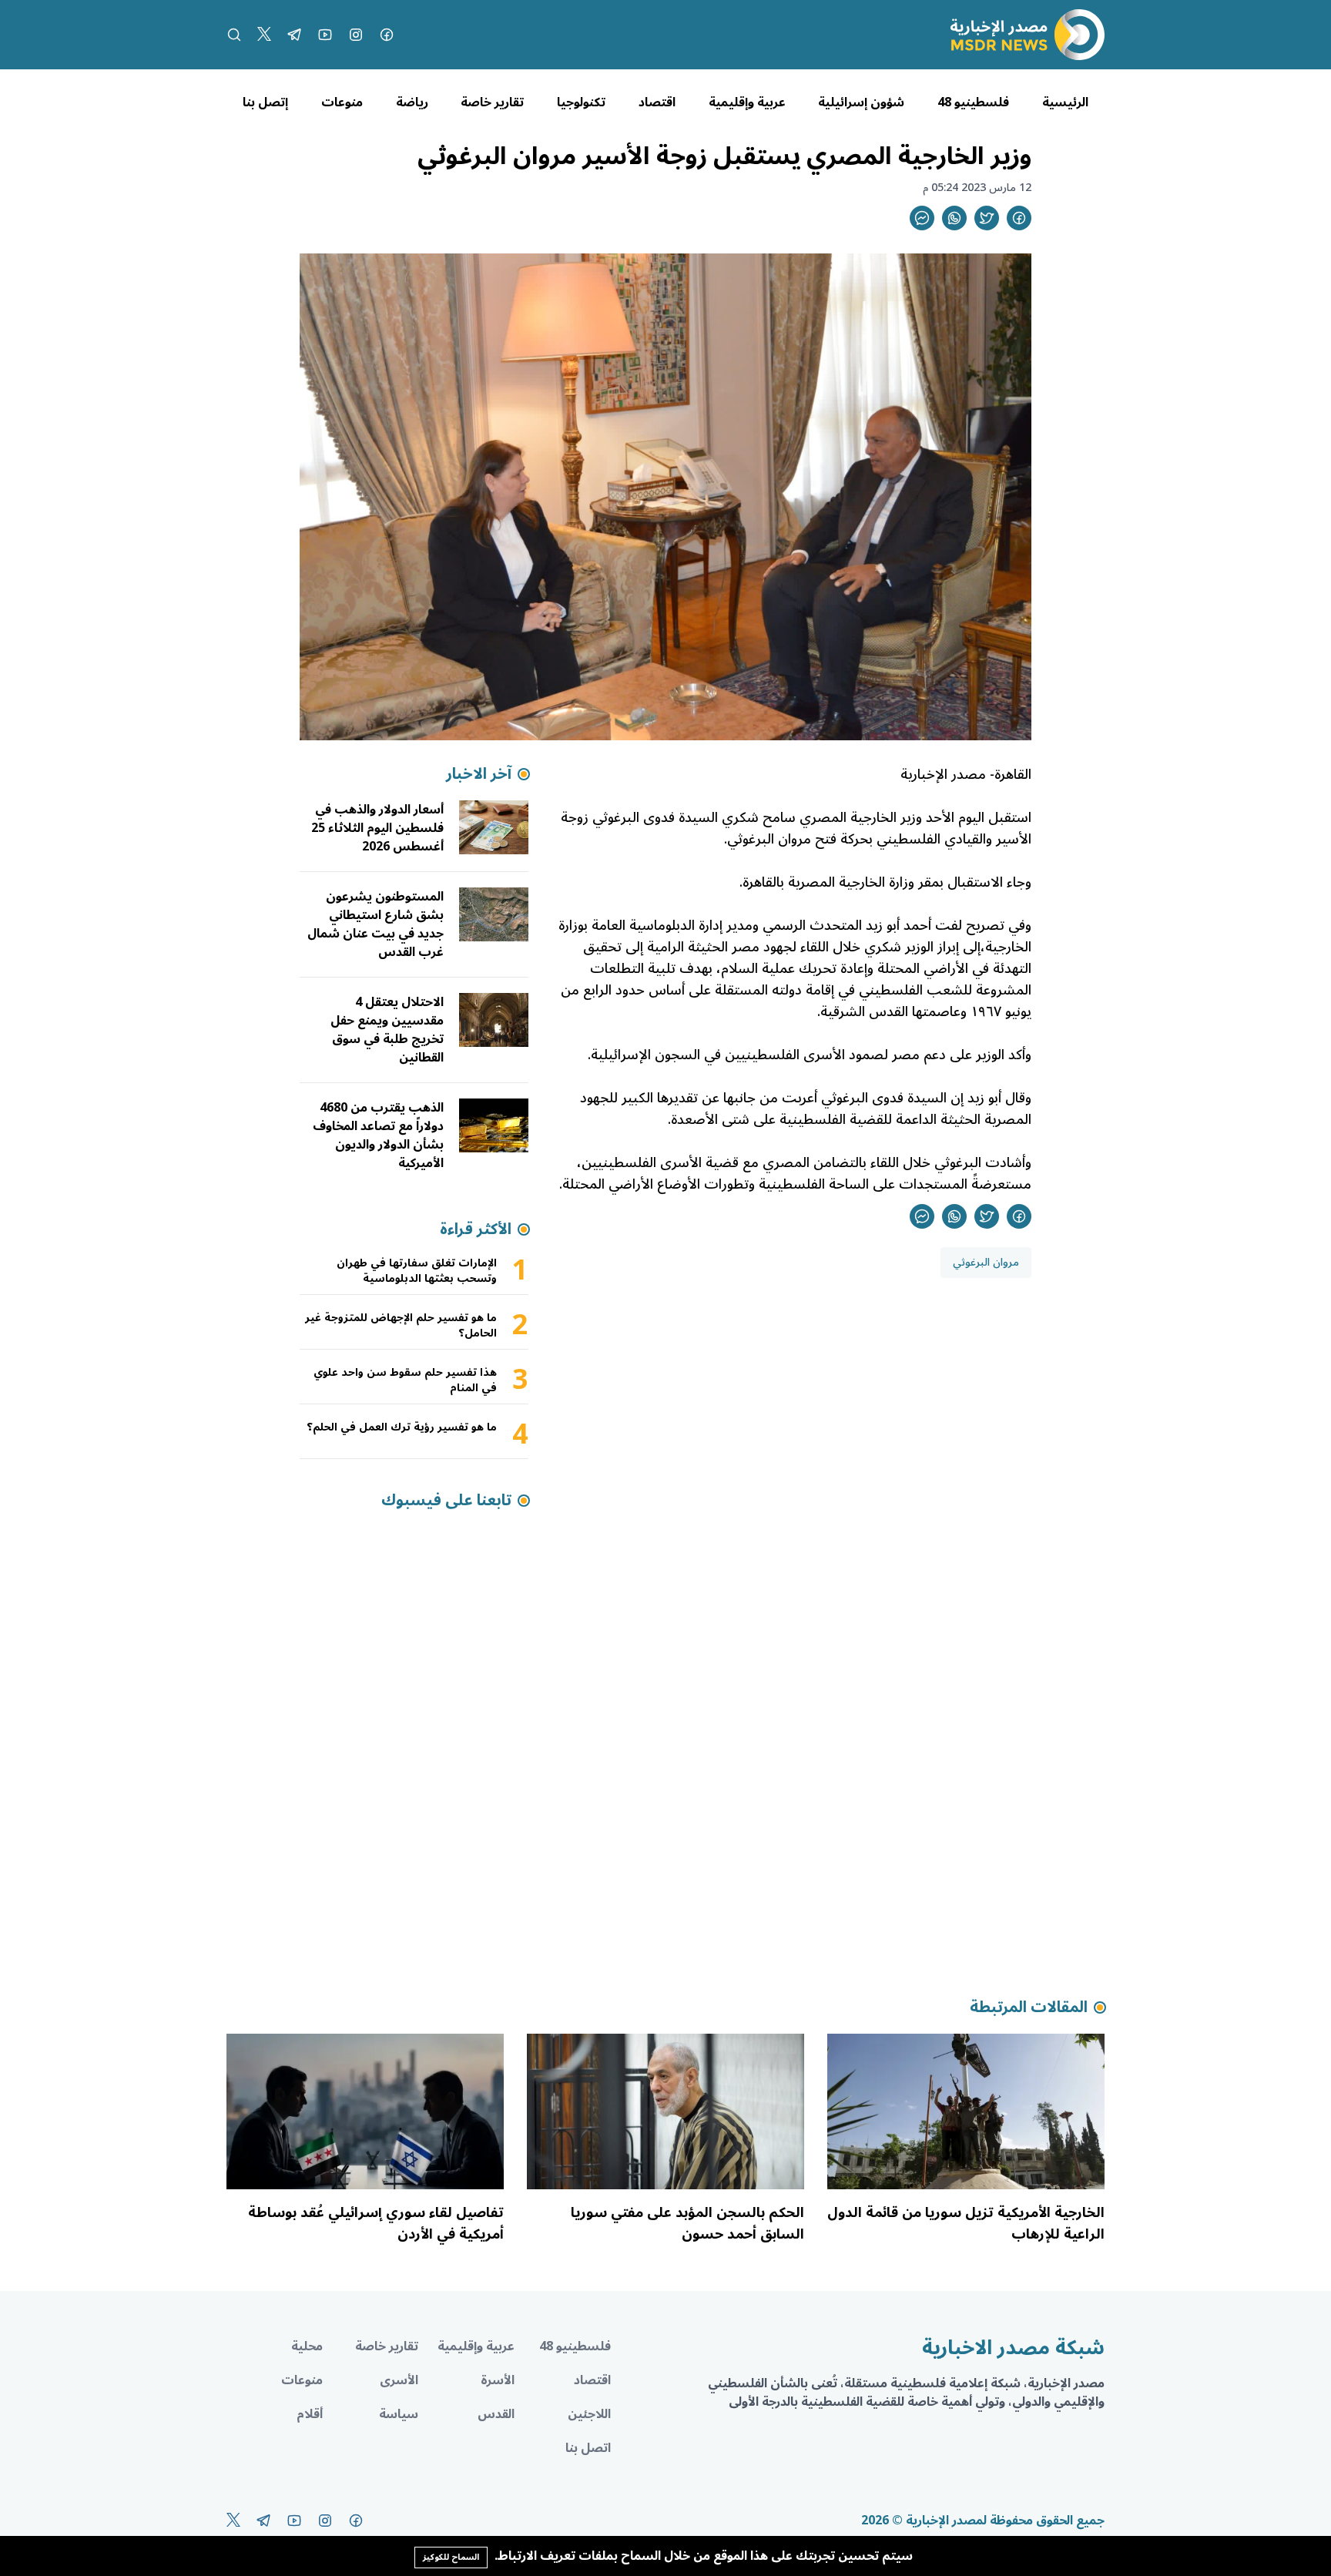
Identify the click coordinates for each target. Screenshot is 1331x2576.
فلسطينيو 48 (973, 102)
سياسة (399, 2414)
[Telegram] (294, 35)
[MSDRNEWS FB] (387, 35)
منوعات (342, 102)
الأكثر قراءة (476, 1229)
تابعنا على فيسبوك (446, 1501)
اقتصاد (657, 102)
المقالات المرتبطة (1029, 2007)
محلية (307, 2346)
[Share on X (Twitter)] (987, 218)
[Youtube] (325, 35)
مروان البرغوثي (986, 1262)
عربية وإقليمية (747, 102)
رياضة (412, 102)
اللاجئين (589, 2414)
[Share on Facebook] (1019, 218)
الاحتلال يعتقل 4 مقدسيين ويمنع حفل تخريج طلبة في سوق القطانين (387, 1030)
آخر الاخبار (479, 774)
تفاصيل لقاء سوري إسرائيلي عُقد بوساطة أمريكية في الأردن (376, 2223)
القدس (496, 2414)
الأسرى (399, 2380)
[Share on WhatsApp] (954, 218)
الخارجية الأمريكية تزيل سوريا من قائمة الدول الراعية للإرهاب (966, 2223)
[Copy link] (922, 218)
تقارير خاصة (492, 102)
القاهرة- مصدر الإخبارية (966, 774)
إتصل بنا (265, 102)
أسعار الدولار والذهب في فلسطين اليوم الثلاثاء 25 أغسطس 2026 (377, 828)
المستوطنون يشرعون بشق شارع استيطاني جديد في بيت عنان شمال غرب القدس (375, 924)
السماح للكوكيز (451, 2557)
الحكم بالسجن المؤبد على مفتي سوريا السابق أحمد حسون (687, 2223)
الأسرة (498, 2380)
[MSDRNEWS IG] (356, 35)
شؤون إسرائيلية (861, 102)
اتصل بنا (588, 2448)
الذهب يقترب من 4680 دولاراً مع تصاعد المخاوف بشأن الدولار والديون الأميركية (378, 1135)
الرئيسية (1065, 102)
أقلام (310, 2414)
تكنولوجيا (581, 102)
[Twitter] (264, 35)
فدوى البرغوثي (862, 1098)
